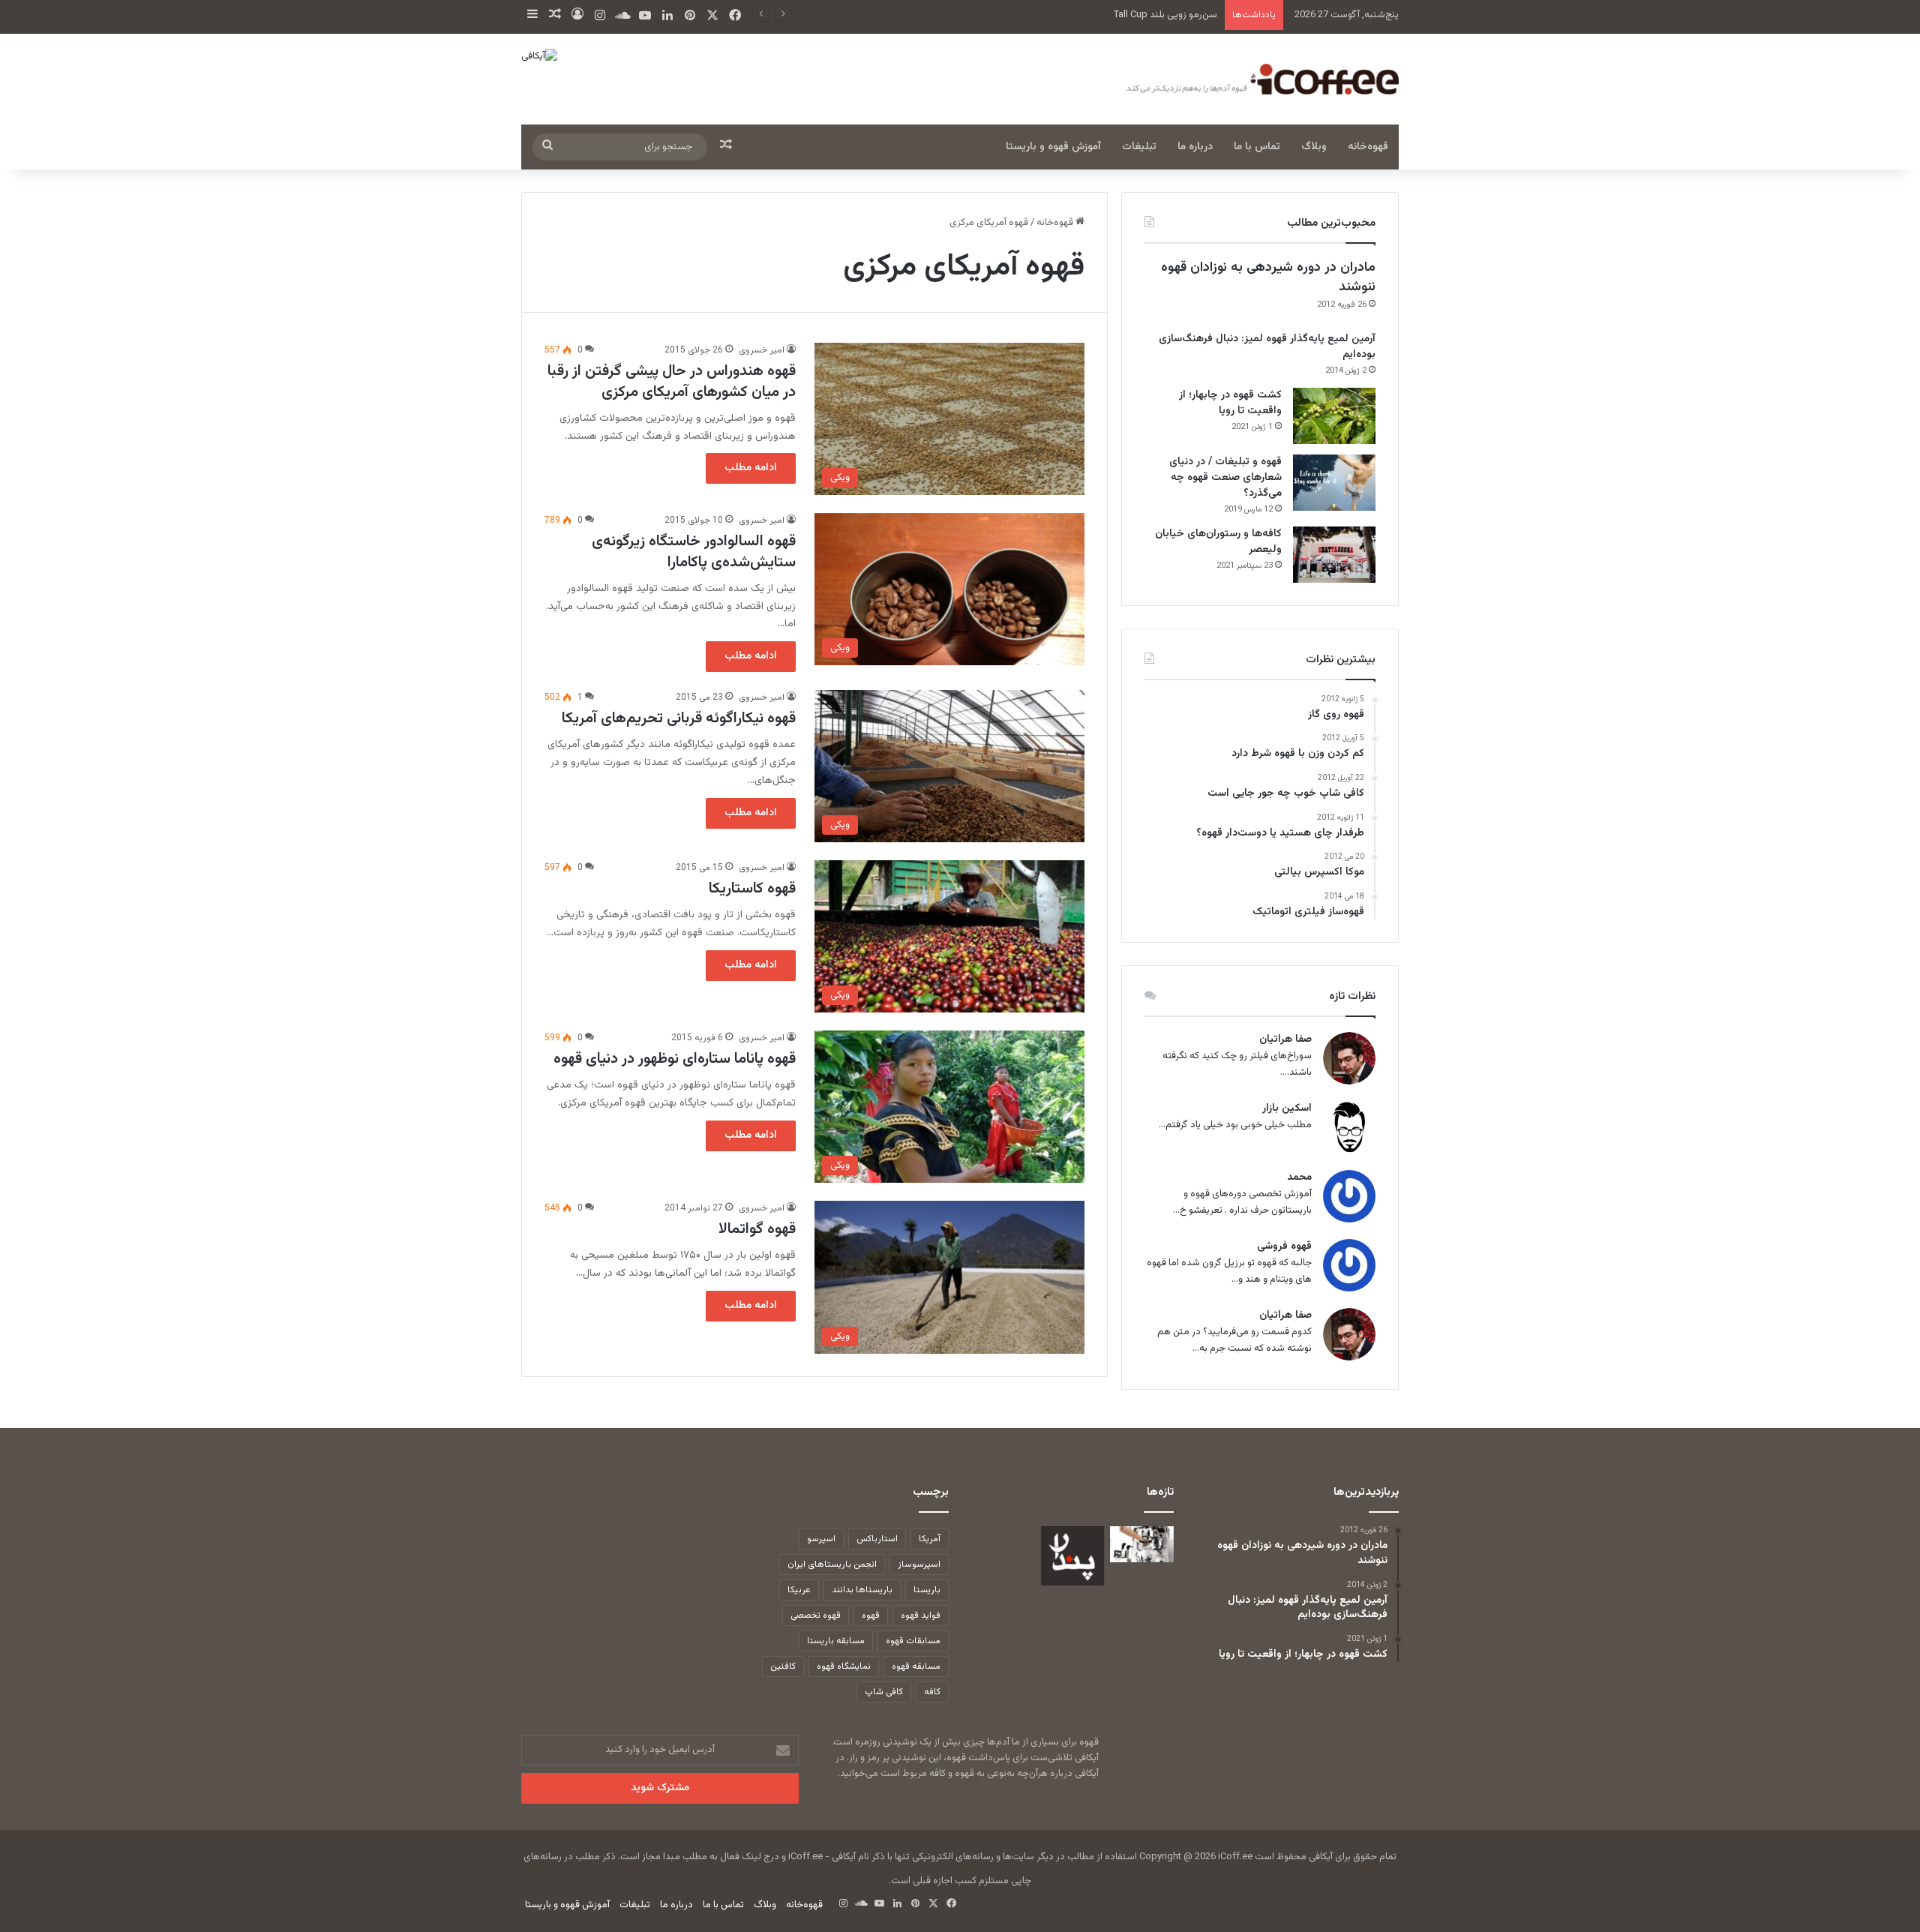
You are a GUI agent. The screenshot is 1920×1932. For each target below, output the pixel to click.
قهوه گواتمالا (757, 1229)
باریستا (927, 1590)
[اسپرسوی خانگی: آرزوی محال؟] (1142, 1544)
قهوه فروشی (1284, 1247)
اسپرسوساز (919, 1564)
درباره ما (1195, 147)
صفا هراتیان (1285, 1040)
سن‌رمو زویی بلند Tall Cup (1165, 15)
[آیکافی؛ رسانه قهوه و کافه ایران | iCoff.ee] (1260, 79)
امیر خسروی (762, 350)
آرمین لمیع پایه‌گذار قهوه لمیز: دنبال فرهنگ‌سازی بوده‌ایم (1267, 347)
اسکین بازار (1287, 1109)
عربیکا (799, 1590)
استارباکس (877, 1539)
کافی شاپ (884, 1692)
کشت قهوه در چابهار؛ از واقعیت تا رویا (1230, 403)
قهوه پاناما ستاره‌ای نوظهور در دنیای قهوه (675, 1059)
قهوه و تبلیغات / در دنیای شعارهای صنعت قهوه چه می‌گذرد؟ (1225, 478)
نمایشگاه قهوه (844, 1666)
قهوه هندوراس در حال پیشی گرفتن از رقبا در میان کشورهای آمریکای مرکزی (672, 382)
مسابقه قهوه (916, 1666)
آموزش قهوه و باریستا (1053, 147)
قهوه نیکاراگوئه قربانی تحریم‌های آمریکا (679, 718)
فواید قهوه (921, 1615)
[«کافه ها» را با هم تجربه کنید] (1073, 1556)
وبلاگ (1314, 147)
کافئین (783, 1666)
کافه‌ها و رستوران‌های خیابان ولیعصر (1218, 542)
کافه (932, 1692)
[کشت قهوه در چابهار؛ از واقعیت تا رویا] (1334, 416)
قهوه (871, 1615)
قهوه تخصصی (816, 1615)
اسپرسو (821, 1539)
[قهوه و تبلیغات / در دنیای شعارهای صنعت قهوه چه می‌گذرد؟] (1334, 483)
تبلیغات (1139, 147)
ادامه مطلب (751, 468)
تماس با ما (1257, 147)
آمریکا (930, 1539)
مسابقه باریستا (836, 1641)
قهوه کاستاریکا (752, 889)
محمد (1299, 1178)
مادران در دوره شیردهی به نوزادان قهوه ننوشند (1268, 277)
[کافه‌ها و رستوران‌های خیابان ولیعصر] (1334, 555)
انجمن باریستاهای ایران (832, 1564)
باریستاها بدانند (862, 1590)
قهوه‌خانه (1368, 147)
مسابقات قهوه (913, 1641)
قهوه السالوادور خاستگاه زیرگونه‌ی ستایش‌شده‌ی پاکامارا (694, 552)
